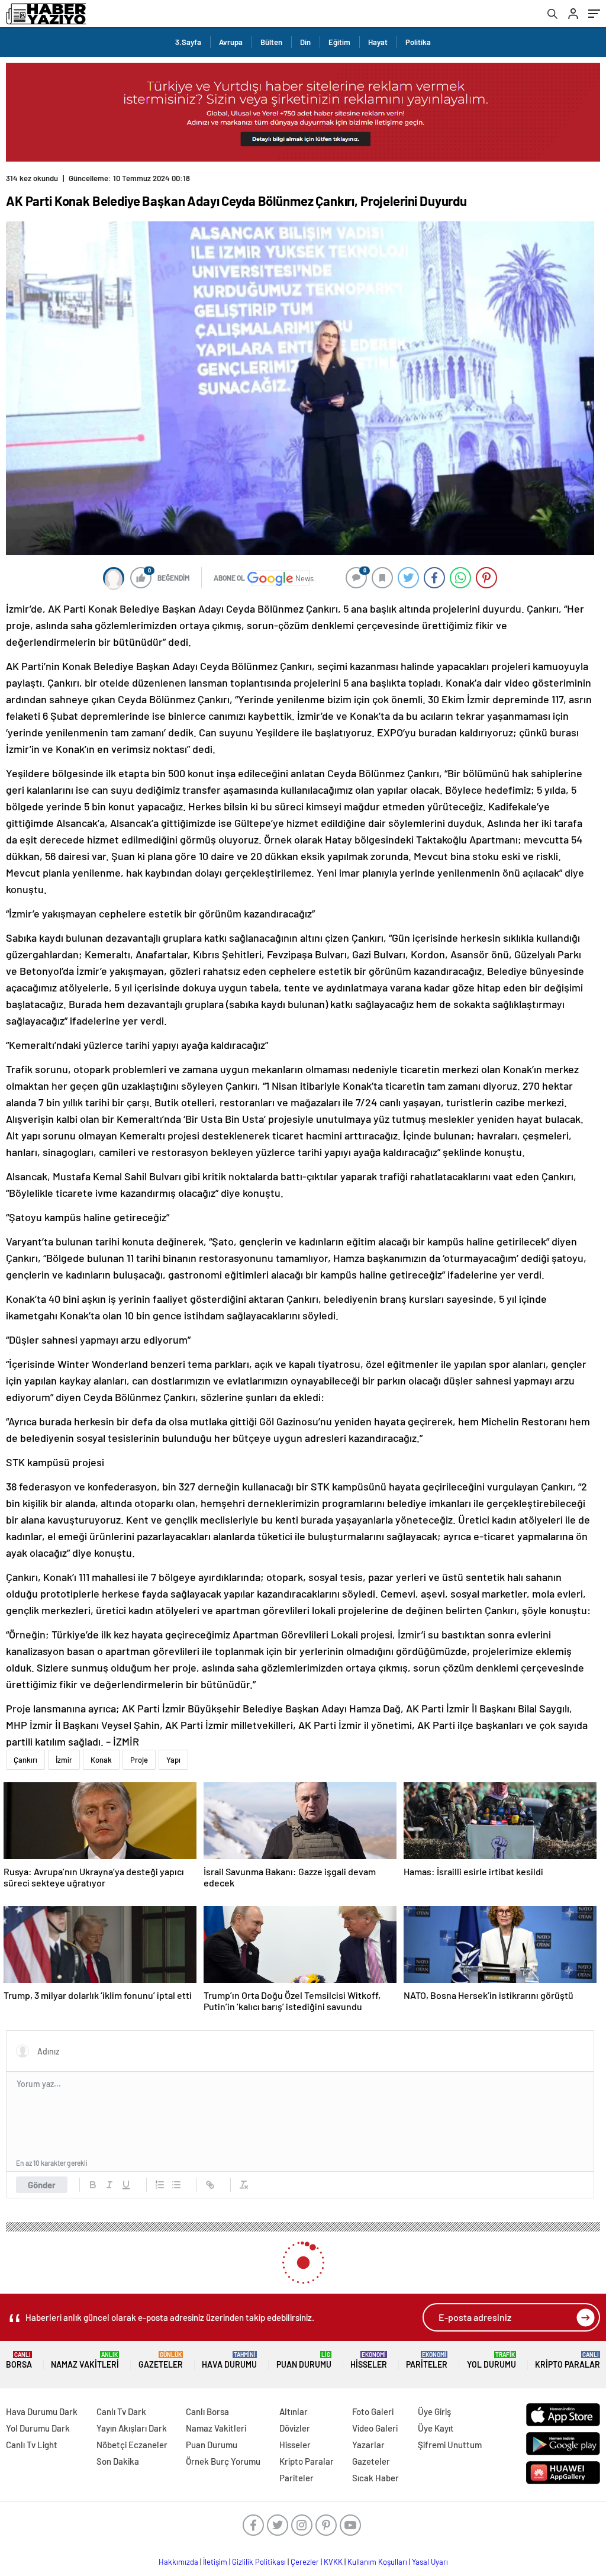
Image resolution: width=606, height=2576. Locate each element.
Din (305, 42)
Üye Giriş (434, 2411)
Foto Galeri (373, 2411)
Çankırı (25, 1760)
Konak (101, 1760)
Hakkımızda (178, 2562)
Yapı (173, 1760)
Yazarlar (368, 2445)
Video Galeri (375, 2428)
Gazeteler (161, 2360)
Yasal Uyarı (430, 2562)
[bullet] (176, 2185)
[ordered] (160, 2185)
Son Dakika (118, 2461)
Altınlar (294, 2411)
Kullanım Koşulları (377, 2562)
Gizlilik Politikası (259, 2562)
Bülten (271, 42)
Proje (139, 1760)
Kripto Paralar (568, 2360)
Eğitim (339, 42)
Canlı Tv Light (32, 2445)
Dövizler (295, 2428)
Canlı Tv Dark (121, 2411)
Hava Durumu (229, 2360)
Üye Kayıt (436, 2428)
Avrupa (231, 42)
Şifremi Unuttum (450, 2445)
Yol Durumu (491, 2360)
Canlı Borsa (207, 2411)
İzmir (64, 1760)
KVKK (333, 2562)
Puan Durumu (304, 2360)
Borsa (19, 2360)
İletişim (215, 2562)
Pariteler (427, 2360)
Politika (418, 42)
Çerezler (305, 2562)
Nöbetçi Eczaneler (132, 2445)
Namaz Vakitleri (85, 2360)
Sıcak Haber (375, 2478)
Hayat (378, 42)
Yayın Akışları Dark (132, 2428)
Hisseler (369, 2360)
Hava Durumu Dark (42, 2411)
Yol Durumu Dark (38, 2428)
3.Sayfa (188, 42)
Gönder (42, 2185)
